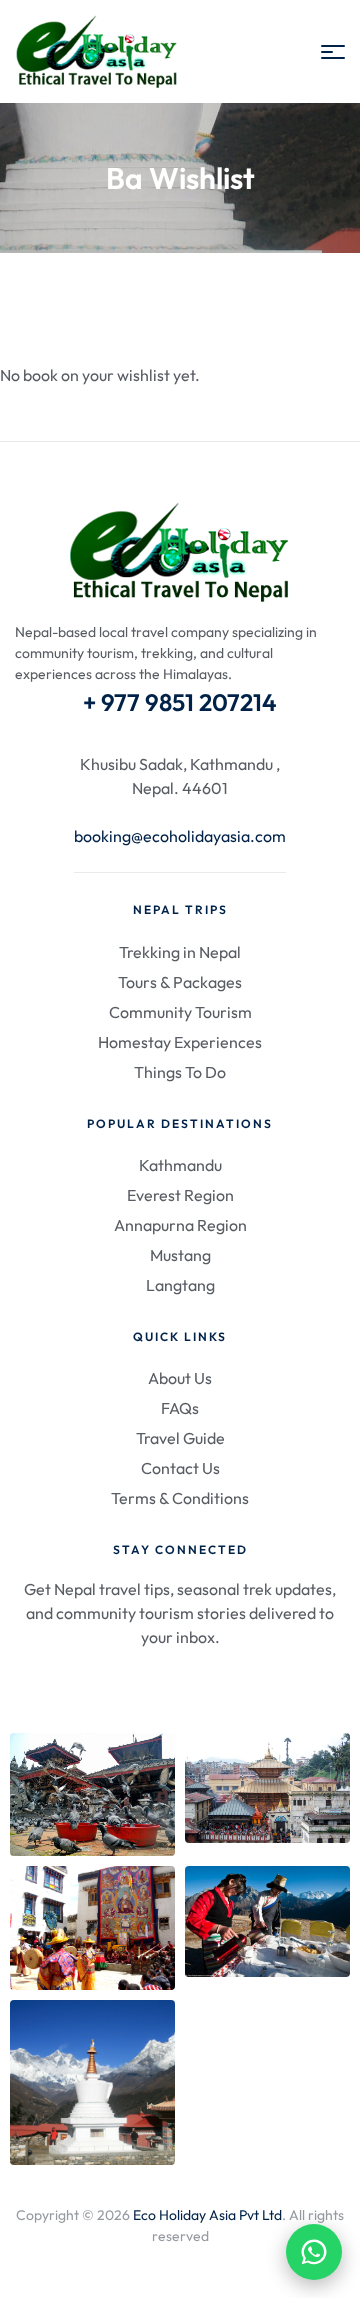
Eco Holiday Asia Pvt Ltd (207, 2215)
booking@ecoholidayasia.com (180, 836)
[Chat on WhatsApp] (314, 2252)
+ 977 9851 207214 (180, 702)
